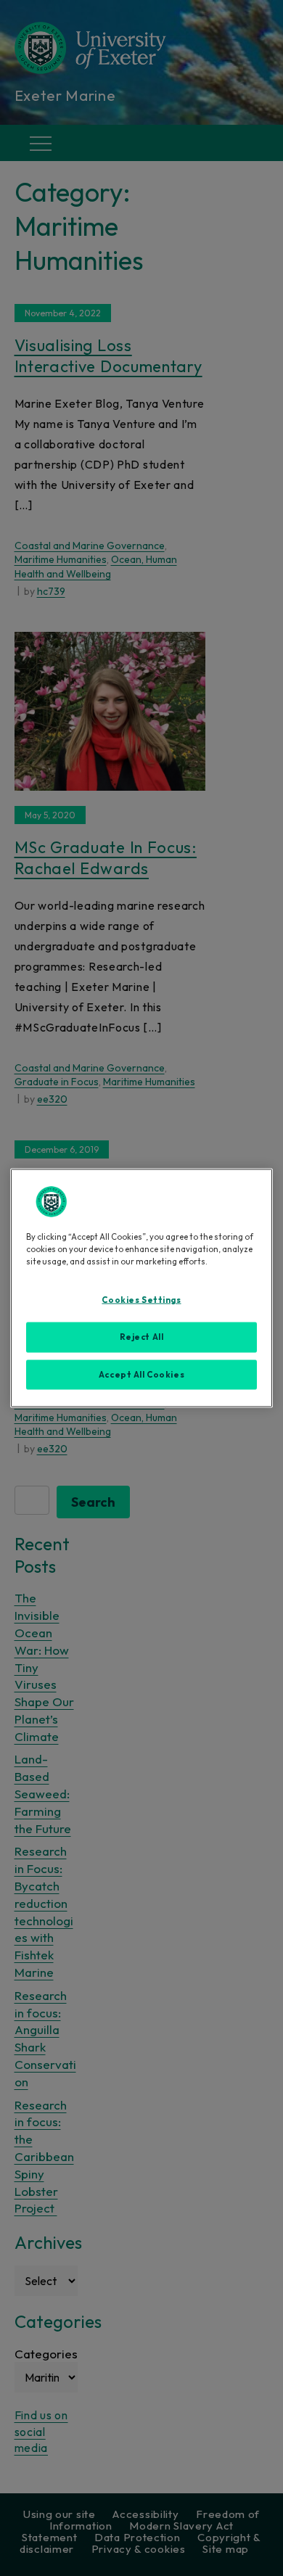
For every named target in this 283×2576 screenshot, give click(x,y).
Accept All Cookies (141, 1374)
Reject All (142, 1336)
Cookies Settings (141, 1299)
